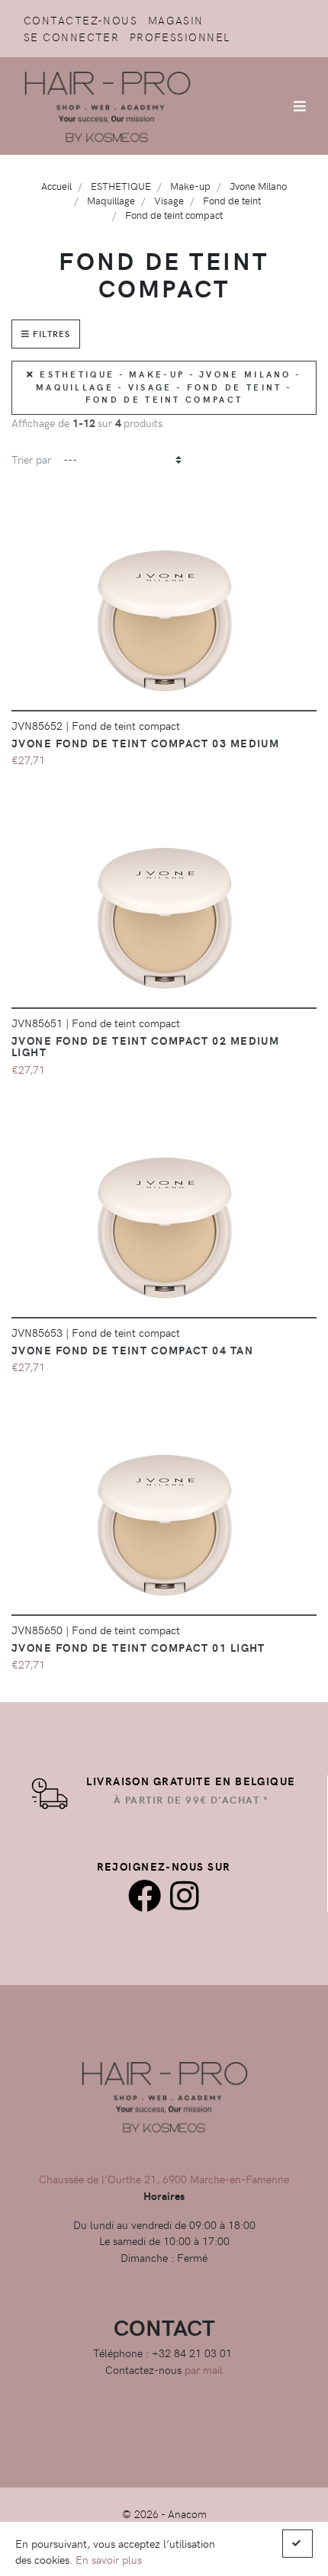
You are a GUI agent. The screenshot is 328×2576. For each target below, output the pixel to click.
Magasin (176, 20)
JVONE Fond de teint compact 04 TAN (132, 1350)
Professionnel (180, 37)
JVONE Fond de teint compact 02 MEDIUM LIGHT (145, 1046)
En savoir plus (109, 2559)
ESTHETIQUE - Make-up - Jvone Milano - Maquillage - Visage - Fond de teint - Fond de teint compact (168, 387)
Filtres (50, 334)
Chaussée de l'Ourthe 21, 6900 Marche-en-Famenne (164, 2179)
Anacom (187, 2513)
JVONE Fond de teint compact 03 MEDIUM (145, 743)
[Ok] (297, 2544)
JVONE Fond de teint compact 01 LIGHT (138, 1647)
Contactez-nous (80, 20)
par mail (204, 2369)
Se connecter (71, 37)
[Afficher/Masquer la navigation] (300, 106)
